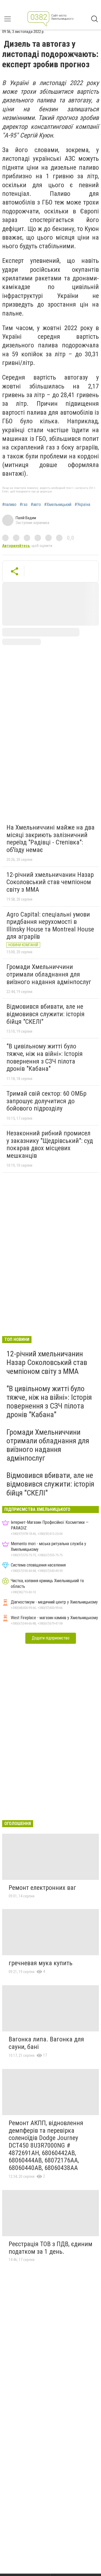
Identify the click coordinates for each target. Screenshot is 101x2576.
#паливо (9, 505)
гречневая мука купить (41, 1963)
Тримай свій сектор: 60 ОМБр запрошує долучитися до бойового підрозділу (46, 1101)
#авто (36, 505)
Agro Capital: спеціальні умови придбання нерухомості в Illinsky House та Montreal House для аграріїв (50, 926)
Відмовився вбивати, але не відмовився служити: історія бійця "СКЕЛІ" (46, 1014)
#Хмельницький (58, 505)
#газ (24, 505)
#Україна (82, 505)
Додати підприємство (51, 1638)
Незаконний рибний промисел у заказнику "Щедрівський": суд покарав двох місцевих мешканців (50, 1144)
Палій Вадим (26, 518)
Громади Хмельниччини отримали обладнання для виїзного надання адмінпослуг (49, 974)
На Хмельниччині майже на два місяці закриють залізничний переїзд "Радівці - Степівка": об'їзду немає (50, 839)
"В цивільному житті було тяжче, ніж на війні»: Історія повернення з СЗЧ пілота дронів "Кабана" (45, 1057)
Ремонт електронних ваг (42, 1888)
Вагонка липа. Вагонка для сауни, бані (46, 2043)
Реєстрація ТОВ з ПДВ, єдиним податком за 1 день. (50, 2248)
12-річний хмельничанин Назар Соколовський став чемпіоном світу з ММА (50, 882)
